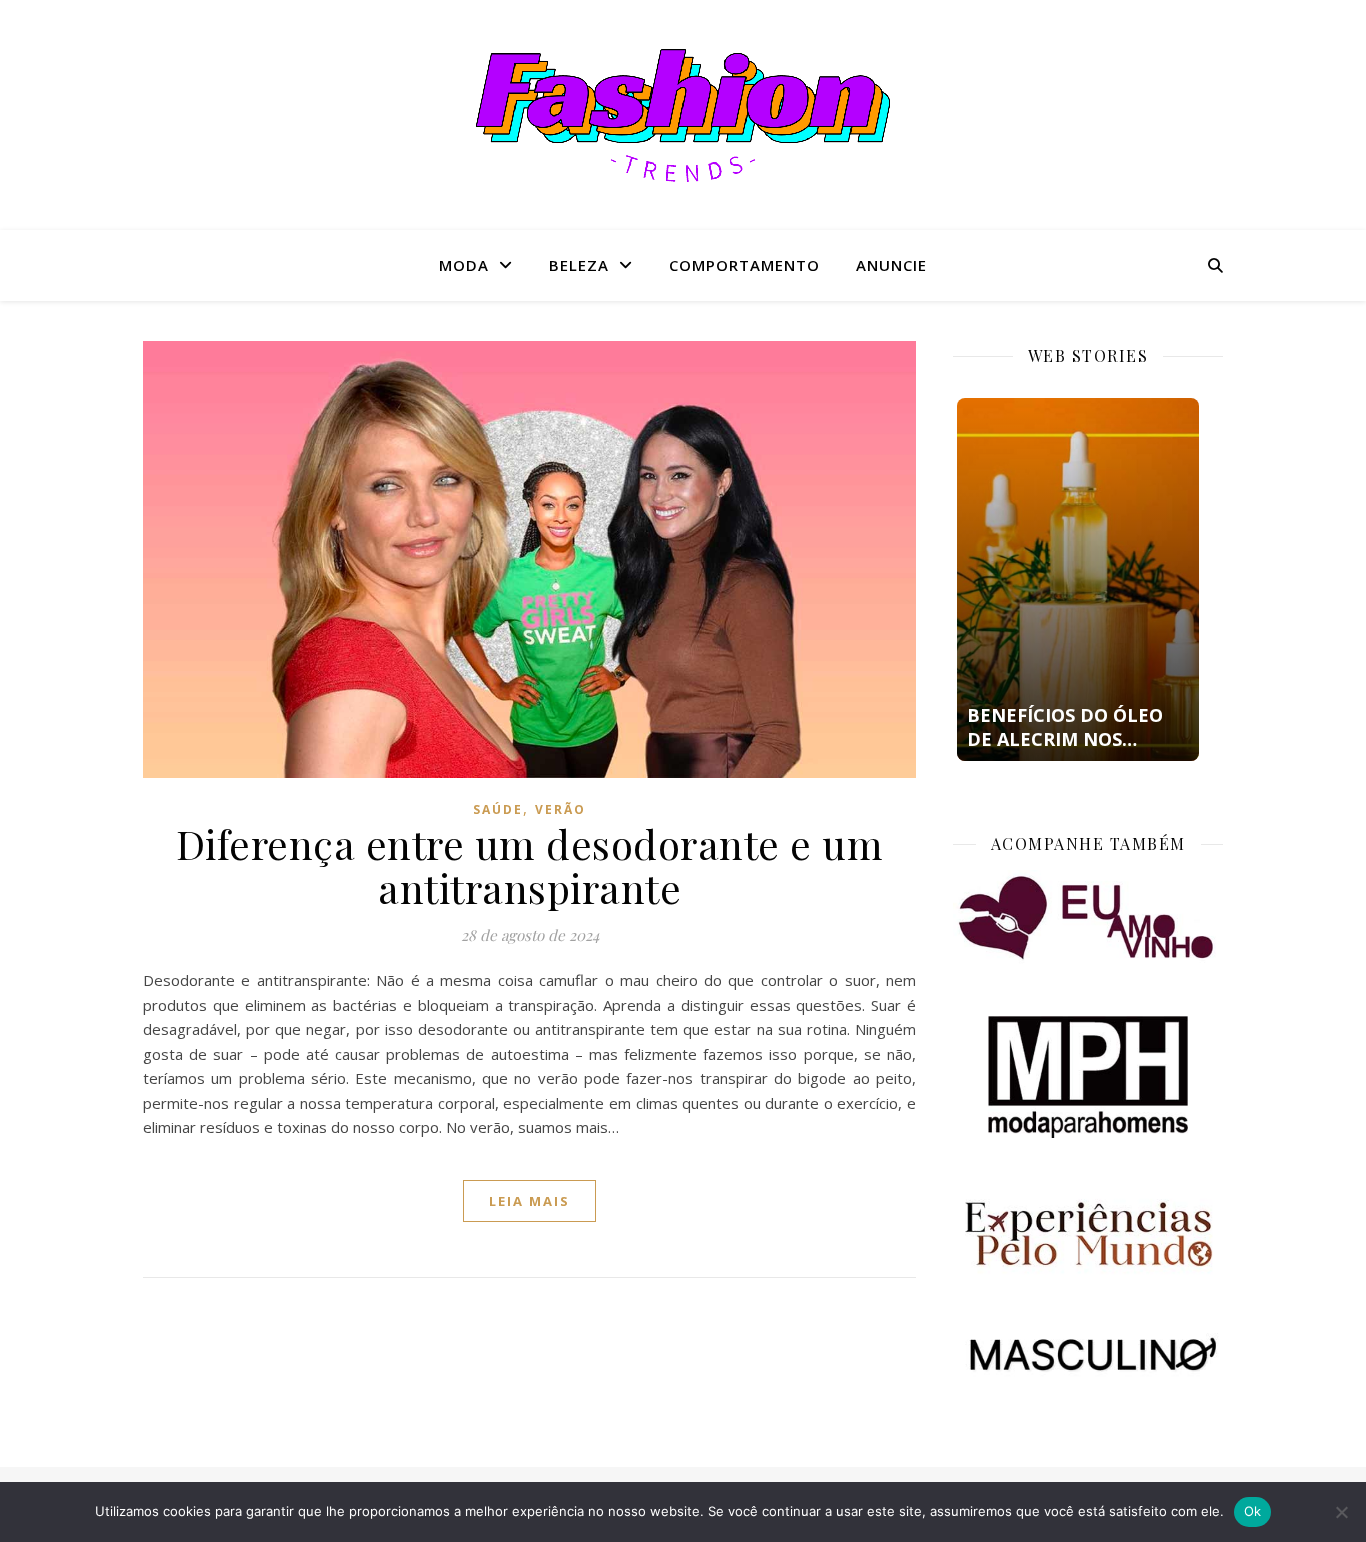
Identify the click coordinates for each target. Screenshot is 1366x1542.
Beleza (579, 265)
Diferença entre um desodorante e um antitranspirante (530, 865)
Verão (560, 809)
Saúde (498, 809)
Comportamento (744, 265)
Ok (1253, 1511)
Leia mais (529, 1201)
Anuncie (891, 265)
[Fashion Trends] (683, 115)
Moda (464, 265)
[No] (1341, 1512)
